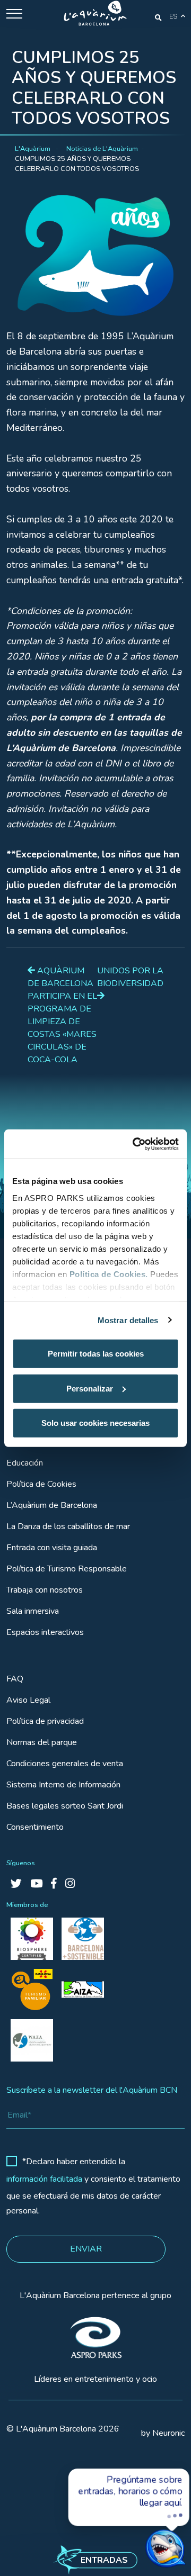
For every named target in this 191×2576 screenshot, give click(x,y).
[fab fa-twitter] (16, 1884)
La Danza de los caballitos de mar (68, 1526)
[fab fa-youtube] (36, 1884)
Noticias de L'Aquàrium (102, 149)
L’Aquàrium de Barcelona (52, 1505)
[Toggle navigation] (14, 13)
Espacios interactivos (45, 1632)
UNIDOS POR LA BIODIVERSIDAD (130, 977)
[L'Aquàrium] (95, 13)
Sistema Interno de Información (63, 1785)
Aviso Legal (28, 1700)
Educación (25, 1463)
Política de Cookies (41, 1484)
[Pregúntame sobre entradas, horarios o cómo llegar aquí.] (145, 2537)
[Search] (158, 17)
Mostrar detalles (128, 1320)
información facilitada (44, 2179)
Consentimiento (35, 1827)
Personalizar (90, 1388)
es (173, 16)
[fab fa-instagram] (70, 1884)
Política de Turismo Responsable (67, 1569)
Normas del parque (42, 1742)
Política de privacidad (45, 1721)
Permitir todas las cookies (96, 1354)
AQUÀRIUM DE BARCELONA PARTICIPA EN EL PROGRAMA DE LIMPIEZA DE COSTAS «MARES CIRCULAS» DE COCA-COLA (62, 1015)
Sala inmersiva (33, 1611)
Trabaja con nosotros (45, 1590)
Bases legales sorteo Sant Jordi (65, 1806)
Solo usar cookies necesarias (95, 1423)
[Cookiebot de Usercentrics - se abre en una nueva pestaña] (135, 1144)
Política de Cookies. (109, 1274)
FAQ (15, 1679)
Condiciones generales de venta (65, 1764)
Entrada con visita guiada (52, 1548)
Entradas (104, 2560)
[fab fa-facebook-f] (54, 1884)
